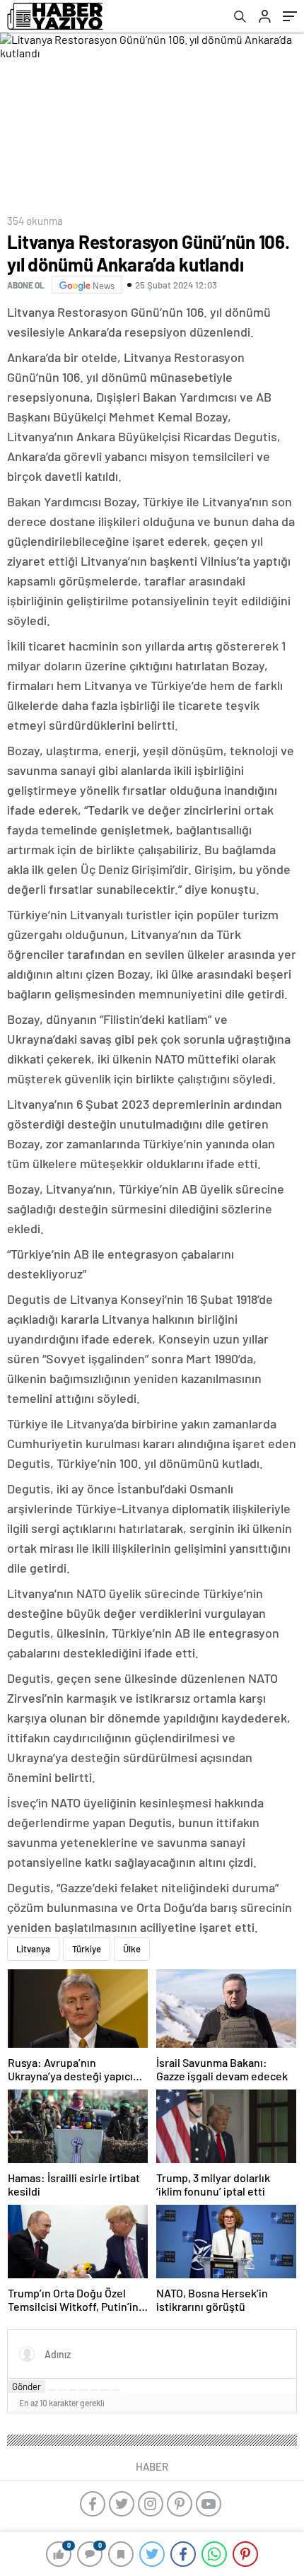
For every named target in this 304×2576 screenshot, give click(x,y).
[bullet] (94, 2390)
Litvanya (33, 1949)
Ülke (132, 1949)
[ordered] (83, 2390)
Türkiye (87, 1949)
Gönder (27, 2386)
